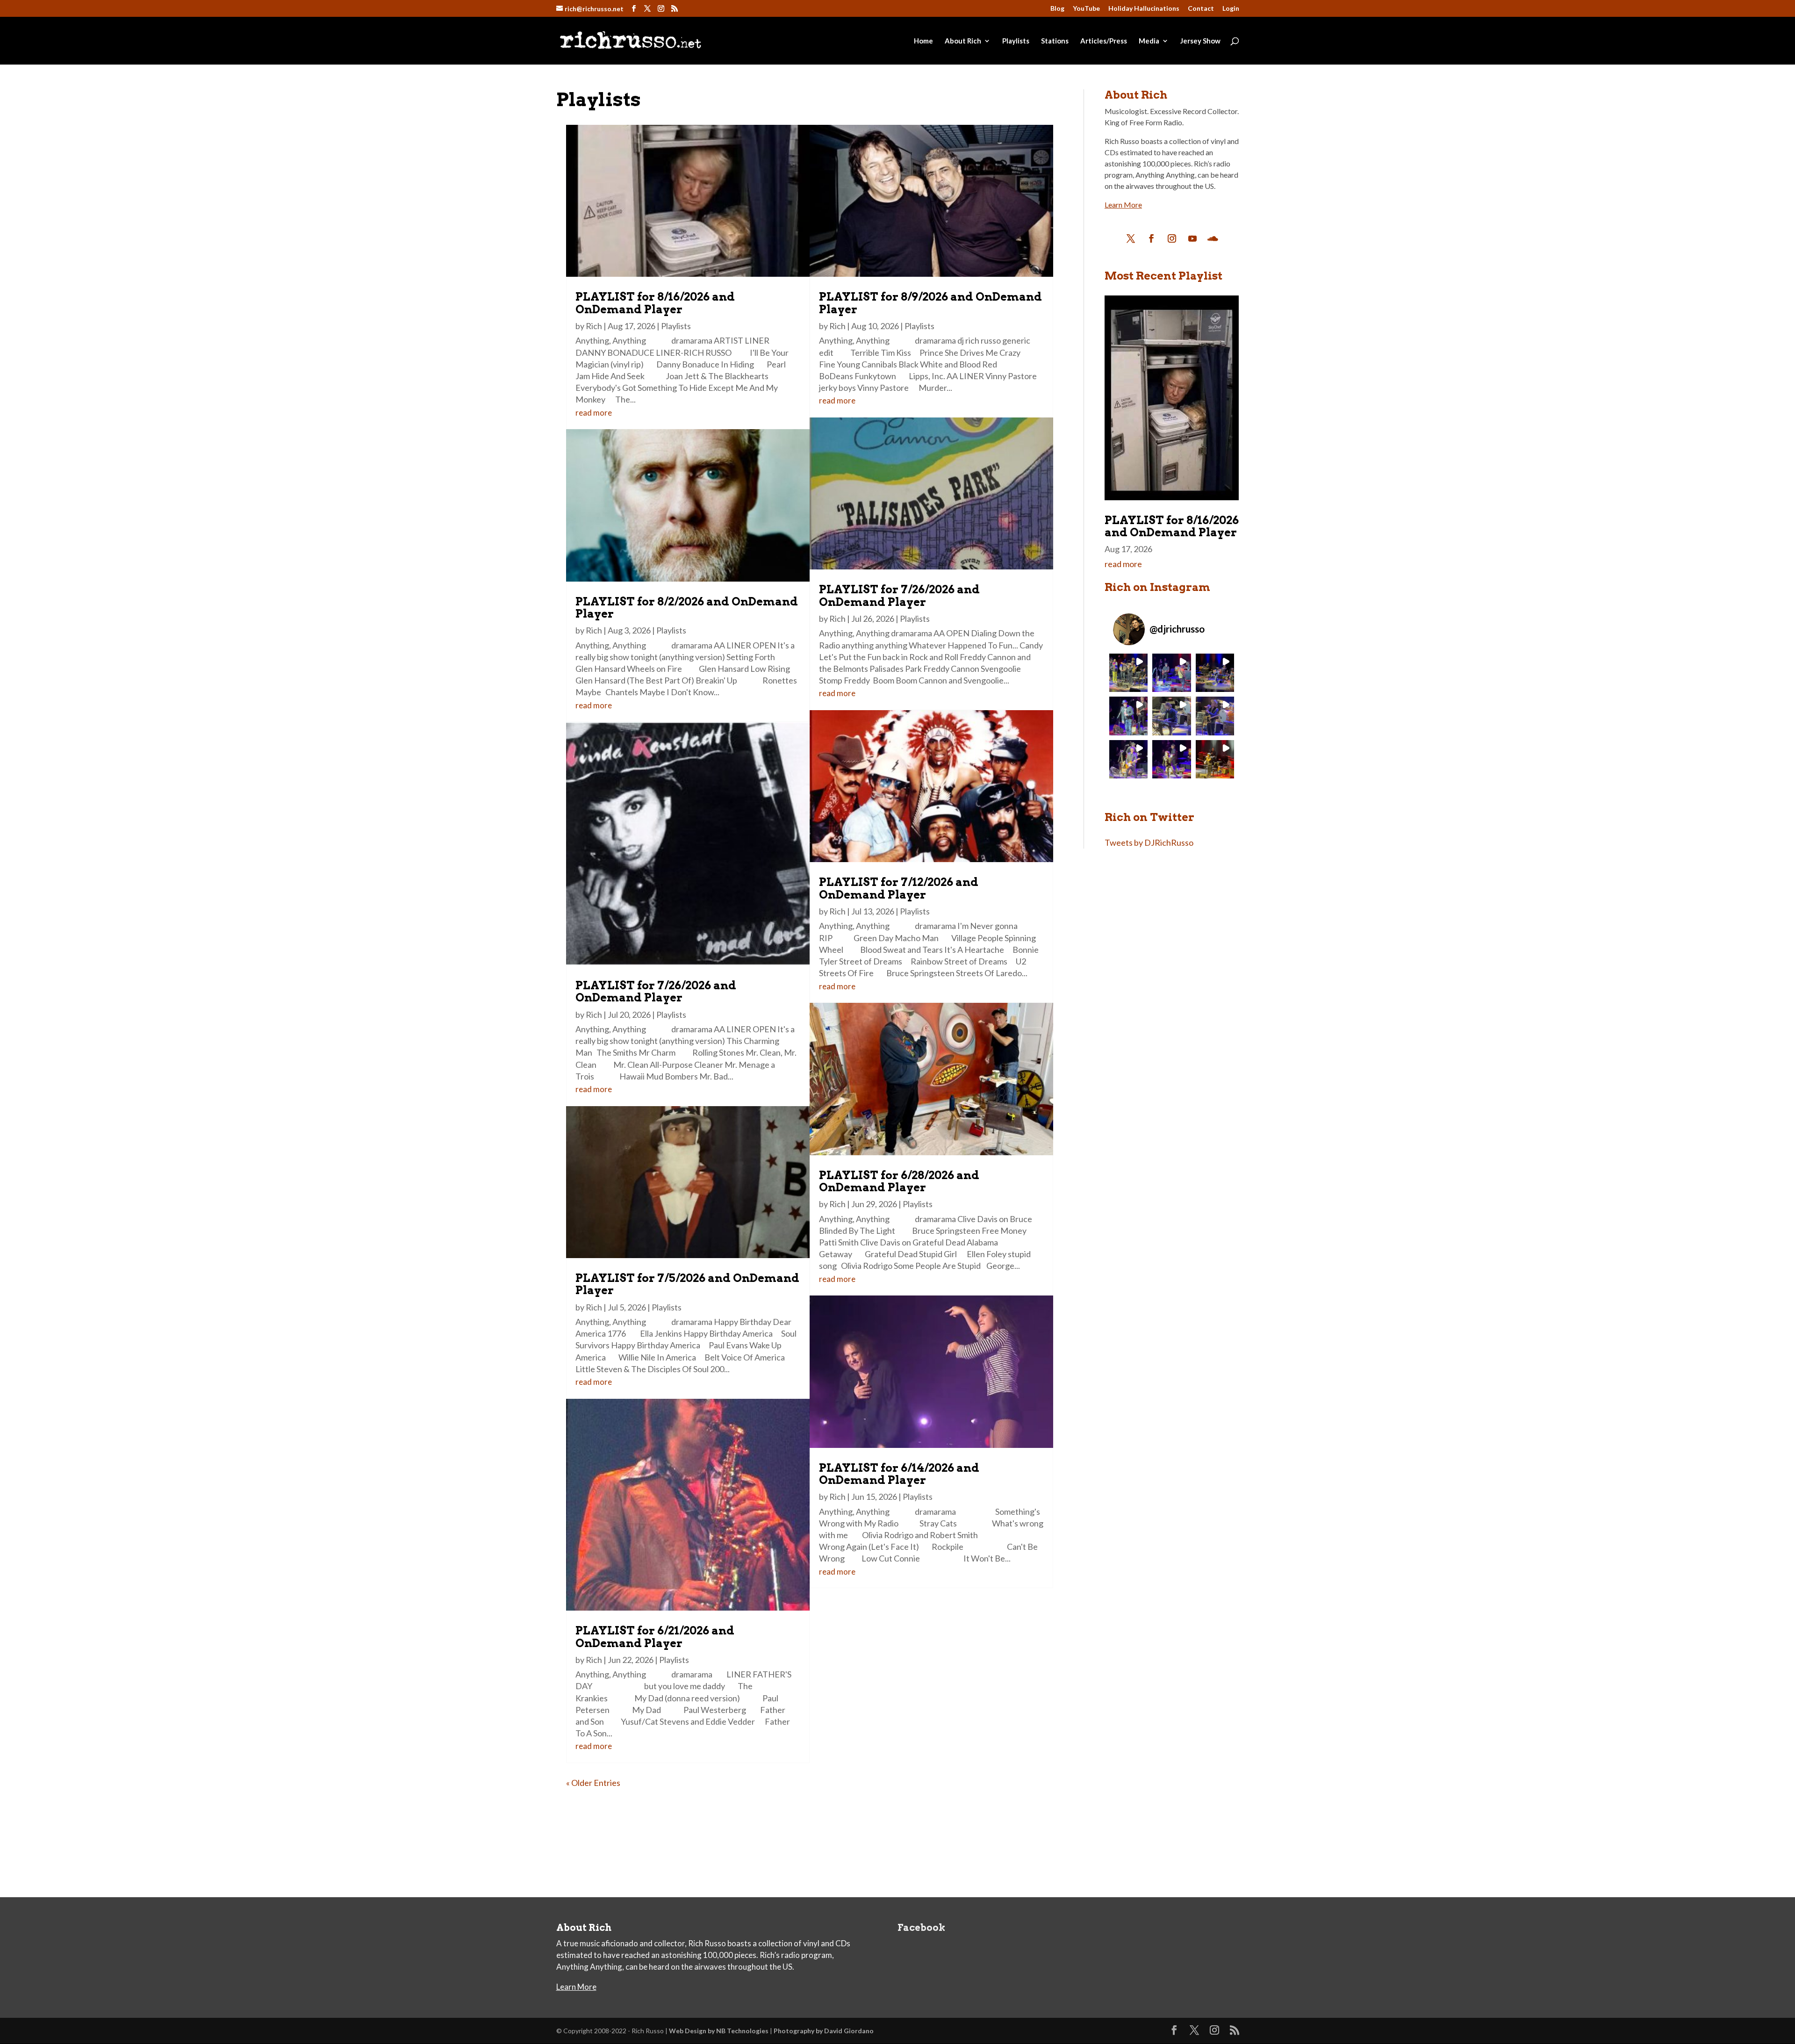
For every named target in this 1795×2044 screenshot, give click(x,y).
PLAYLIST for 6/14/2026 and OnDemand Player (899, 1474)
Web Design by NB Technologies (719, 2031)
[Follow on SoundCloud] (1213, 238)
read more (594, 413)
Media (1149, 41)
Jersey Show (1200, 41)
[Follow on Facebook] (1151, 238)
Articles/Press (1104, 41)
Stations (1055, 41)
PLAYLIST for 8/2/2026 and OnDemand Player (687, 608)
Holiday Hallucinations (1144, 9)
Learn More (1123, 205)
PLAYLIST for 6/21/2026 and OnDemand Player (655, 1637)
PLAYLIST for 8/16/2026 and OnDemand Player (655, 303)
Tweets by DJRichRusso (1149, 842)
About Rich (963, 41)
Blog (1057, 9)
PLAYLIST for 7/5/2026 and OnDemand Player (687, 1284)
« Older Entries (593, 1783)
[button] (1129, 673)
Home (923, 41)
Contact (1201, 9)
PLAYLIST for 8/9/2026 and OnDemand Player (930, 303)
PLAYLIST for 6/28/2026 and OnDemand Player (899, 1181)
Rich (594, 326)
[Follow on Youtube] (1192, 238)
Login (1231, 9)
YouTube (1086, 9)
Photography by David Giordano (824, 2031)
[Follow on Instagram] (1172, 238)
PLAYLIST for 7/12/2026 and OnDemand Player (899, 888)
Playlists (1016, 41)
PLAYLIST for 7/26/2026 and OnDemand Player (656, 991)
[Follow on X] (1131, 238)
